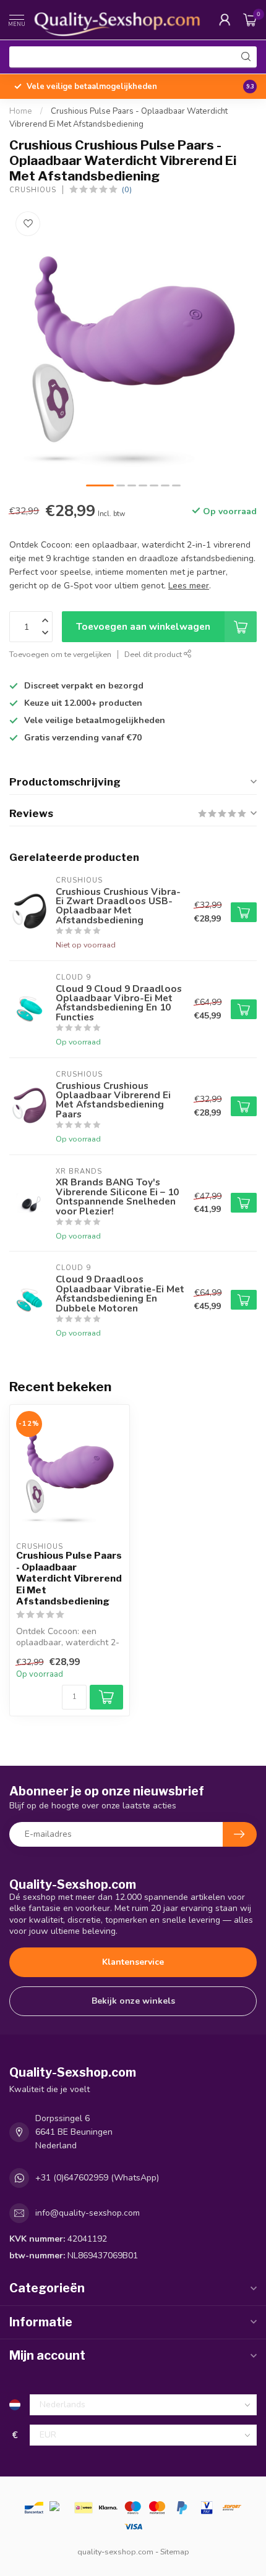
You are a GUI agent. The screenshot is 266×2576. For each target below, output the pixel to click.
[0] (250, 20)
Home (21, 111)
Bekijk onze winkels (133, 2001)
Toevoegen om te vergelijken (60, 654)
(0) (127, 189)
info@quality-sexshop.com (88, 2213)
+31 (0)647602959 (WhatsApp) (97, 2178)
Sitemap (175, 2552)
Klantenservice (133, 1962)
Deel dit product (154, 654)
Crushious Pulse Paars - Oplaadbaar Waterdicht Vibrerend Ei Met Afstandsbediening (69, 1578)
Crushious (33, 190)
